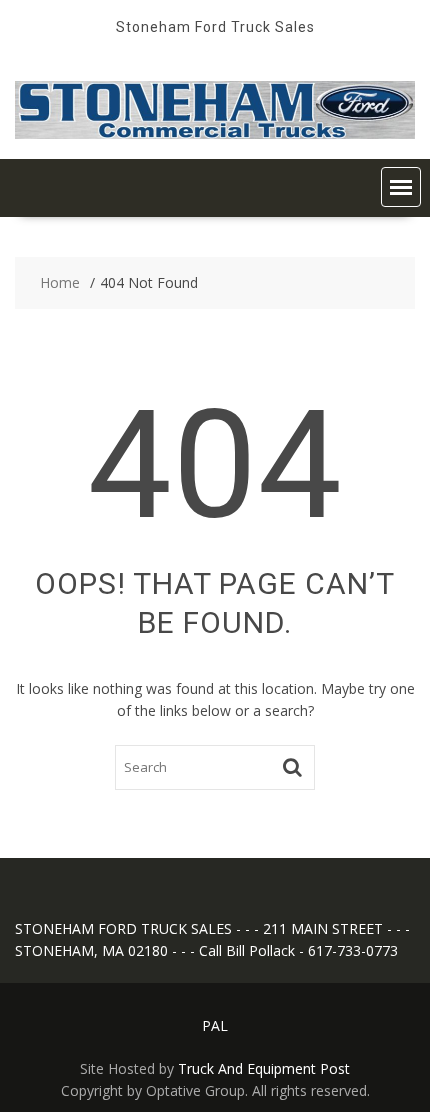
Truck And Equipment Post (264, 1068)
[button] (401, 187)
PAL (215, 1025)
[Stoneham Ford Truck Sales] (215, 133)
